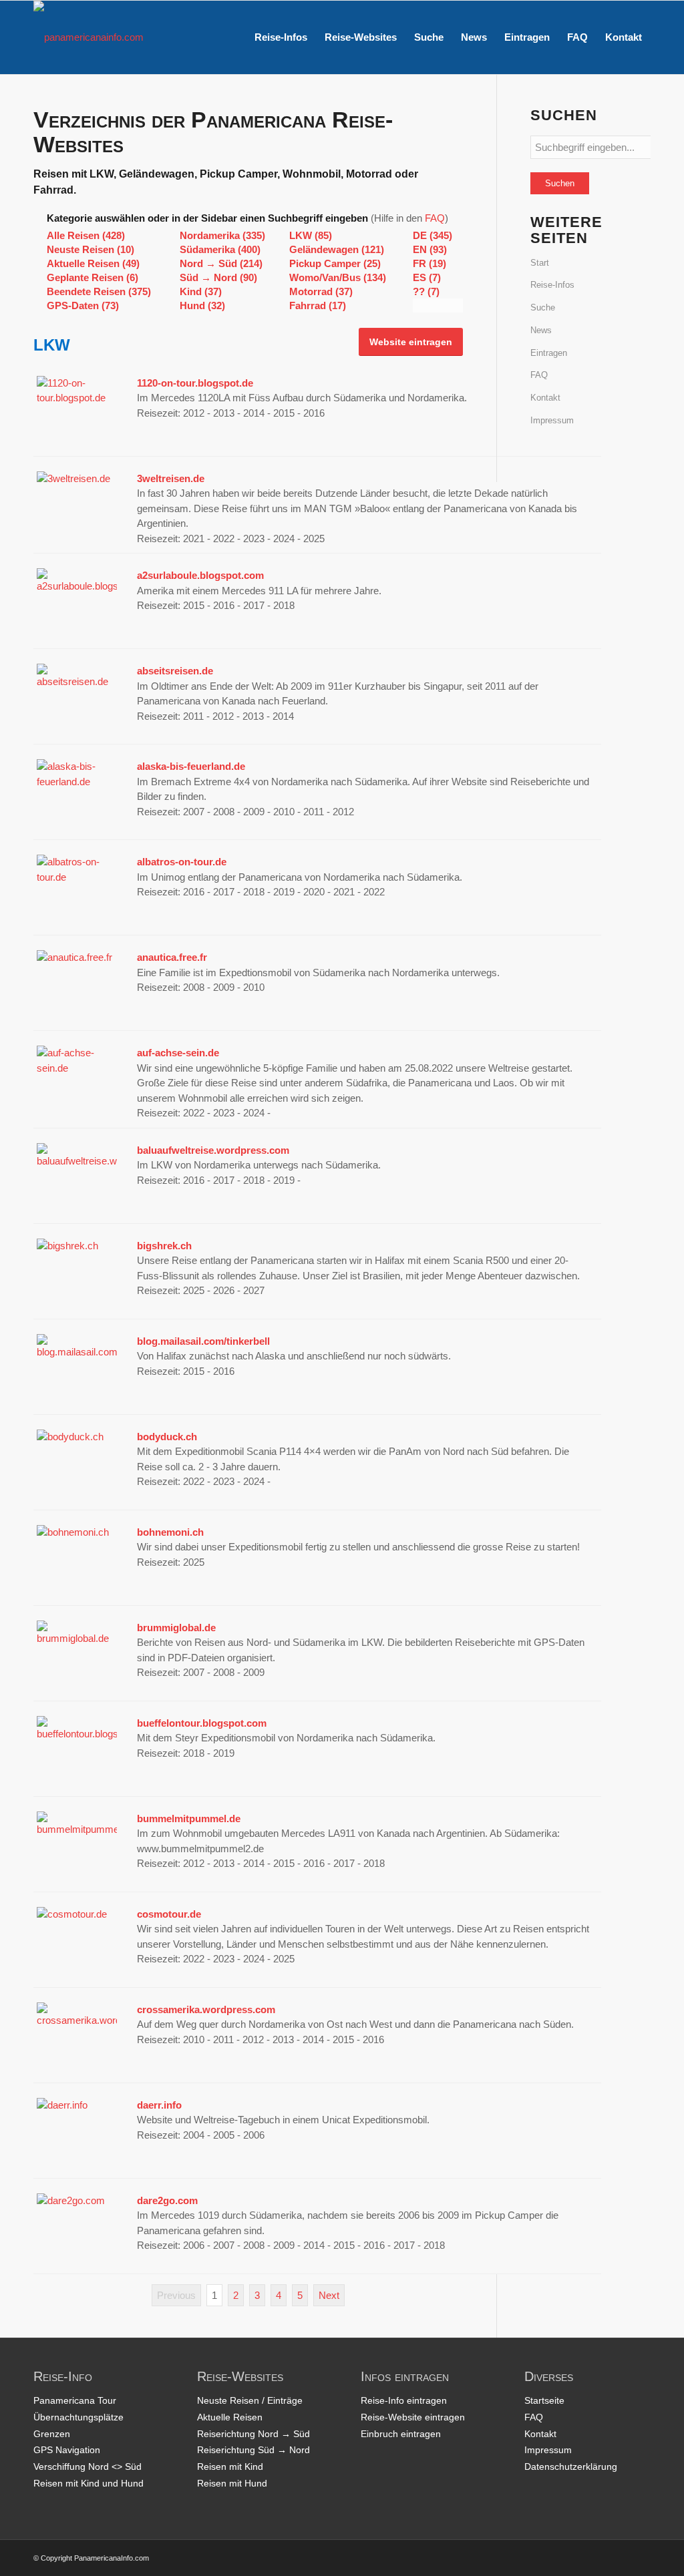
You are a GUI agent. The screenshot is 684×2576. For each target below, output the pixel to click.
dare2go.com (167, 2200)
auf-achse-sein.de (178, 1053)
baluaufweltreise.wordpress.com (213, 1150)
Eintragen (549, 353)
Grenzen (52, 2434)
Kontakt (545, 398)
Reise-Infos (552, 285)
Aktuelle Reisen (230, 2417)
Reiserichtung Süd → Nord (253, 2450)
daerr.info (159, 2105)
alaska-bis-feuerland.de (191, 766)
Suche (543, 307)
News (541, 330)
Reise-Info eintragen (404, 2400)
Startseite (544, 2400)
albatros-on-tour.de (182, 862)
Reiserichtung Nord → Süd (253, 2434)
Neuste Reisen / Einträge (250, 2400)
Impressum (552, 420)
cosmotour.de (169, 1914)
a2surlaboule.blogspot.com (200, 575)
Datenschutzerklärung (571, 2466)
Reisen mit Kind (230, 2466)
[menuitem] (281, 37)
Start (540, 263)
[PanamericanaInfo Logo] (89, 37)
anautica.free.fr (172, 957)
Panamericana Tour (75, 2400)
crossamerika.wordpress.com (206, 2009)
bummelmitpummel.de (189, 1818)
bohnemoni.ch (170, 1532)
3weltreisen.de (171, 478)
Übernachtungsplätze (78, 2417)
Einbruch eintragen (401, 2434)
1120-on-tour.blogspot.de (195, 383)
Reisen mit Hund (232, 2483)
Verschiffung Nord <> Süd (88, 2466)
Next (329, 2295)
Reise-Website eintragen (413, 2417)
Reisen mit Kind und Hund (89, 2483)
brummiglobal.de (176, 1628)
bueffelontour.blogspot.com (202, 1723)
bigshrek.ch (164, 1246)
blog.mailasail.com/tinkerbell (203, 1341)
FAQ (435, 218)
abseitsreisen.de (175, 671)
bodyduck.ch (167, 1437)
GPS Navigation (67, 2450)
